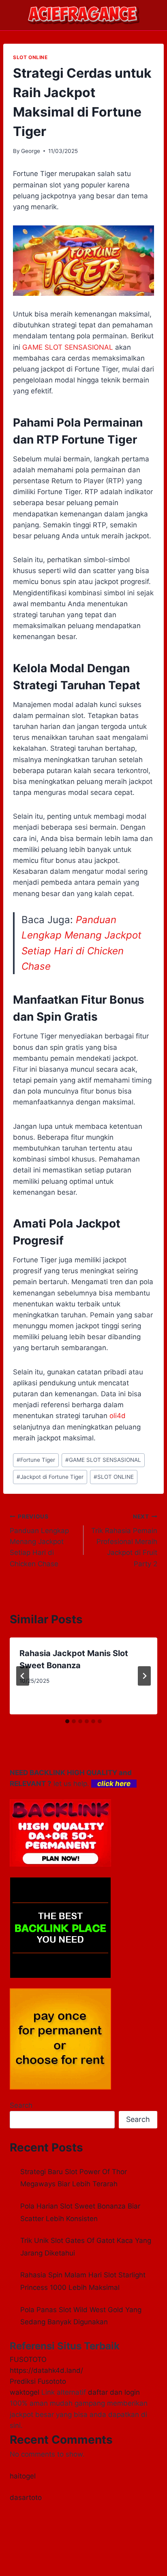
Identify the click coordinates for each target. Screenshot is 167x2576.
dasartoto (26, 2497)
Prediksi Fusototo (38, 2381)
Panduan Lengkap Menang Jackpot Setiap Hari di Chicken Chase (39, 1540)
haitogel (23, 2476)
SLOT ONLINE (30, 57)
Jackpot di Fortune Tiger (50, 1477)
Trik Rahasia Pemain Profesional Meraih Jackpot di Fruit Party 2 (124, 1540)
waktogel (25, 2392)
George (31, 151)
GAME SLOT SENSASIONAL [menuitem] (68, 347)
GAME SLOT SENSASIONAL (103, 1460)
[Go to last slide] (23, 1676)
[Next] (144, 1676)
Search (21, 2105)
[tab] (67, 1721)
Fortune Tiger (36, 1460)
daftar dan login (114, 2392)
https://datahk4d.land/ (46, 2370)
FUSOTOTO (28, 2359)
